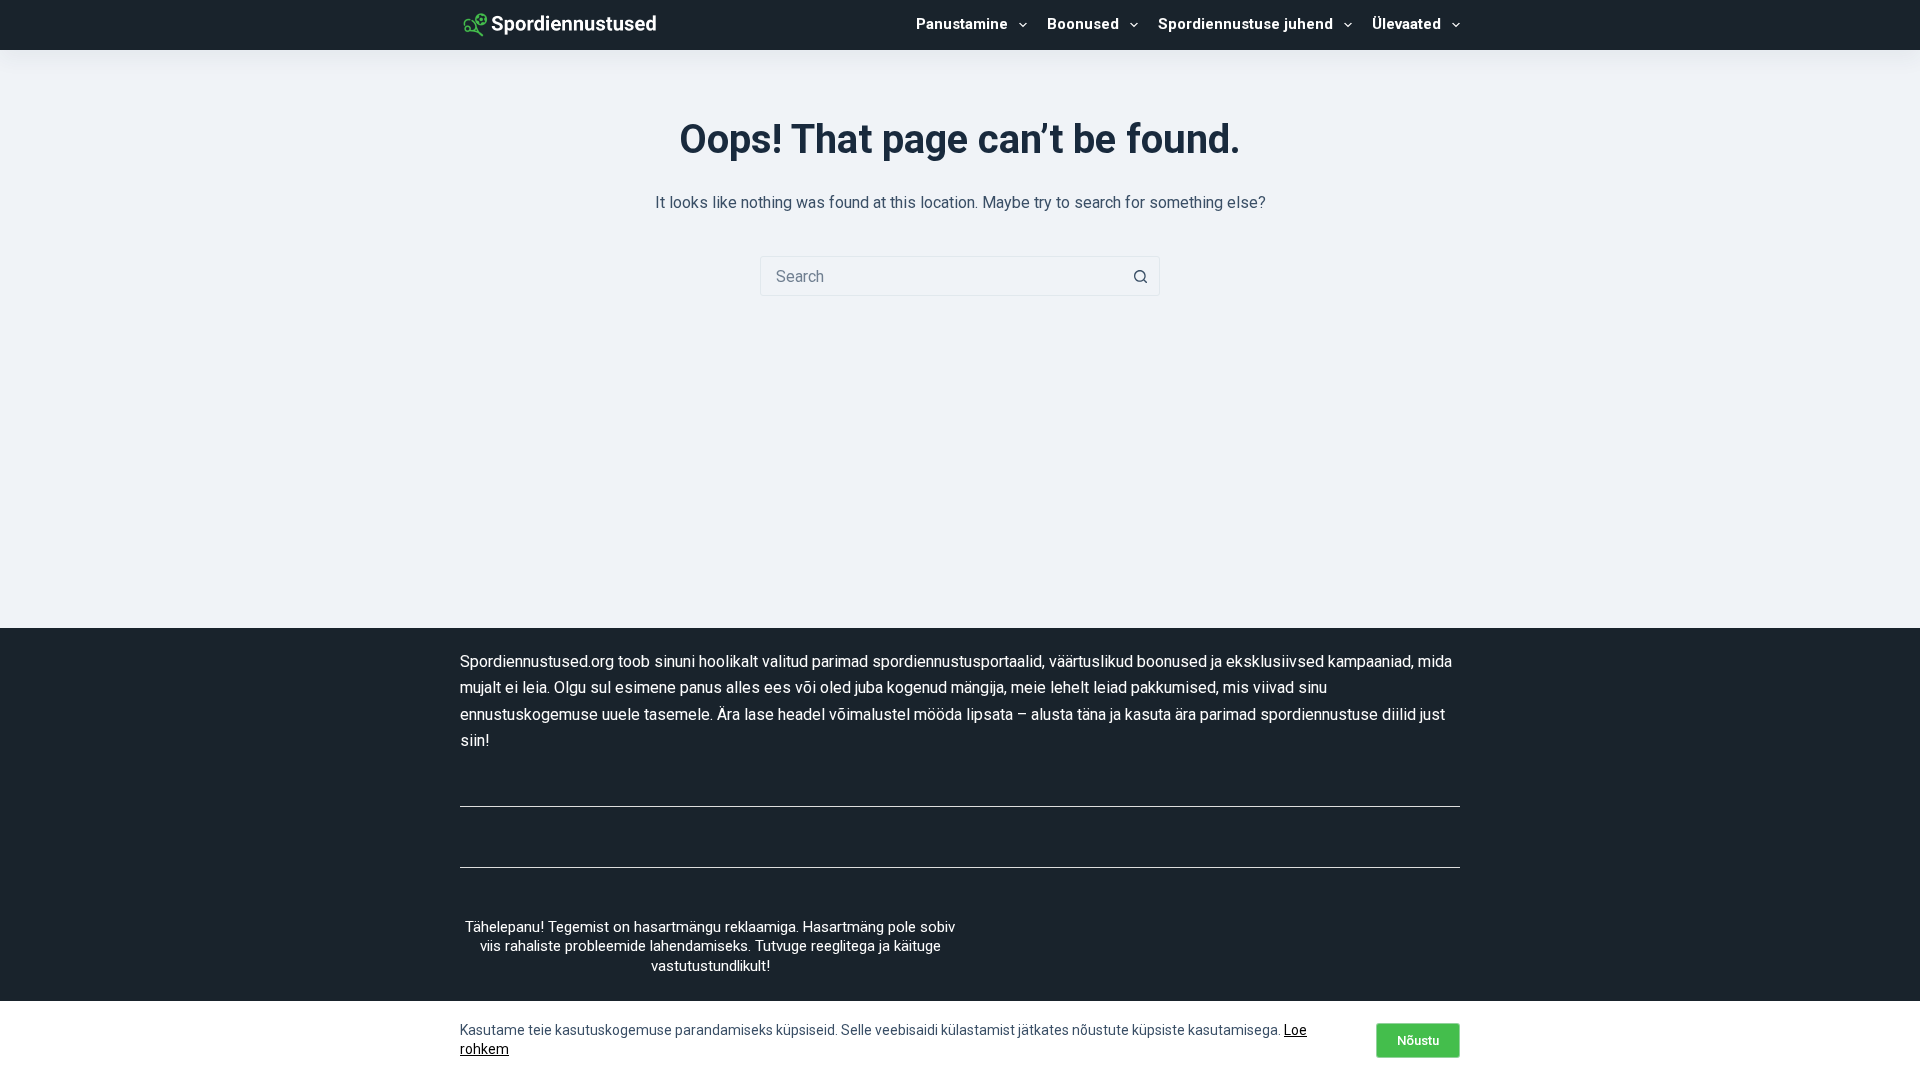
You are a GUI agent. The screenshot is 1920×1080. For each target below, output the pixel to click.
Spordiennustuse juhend (1245, 24)
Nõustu (1418, 1040)
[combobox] (941, 276)
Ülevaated (1406, 24)
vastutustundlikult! (710, 966)
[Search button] (1140, 276)
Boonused (1083, 24)
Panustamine (962, 24)
